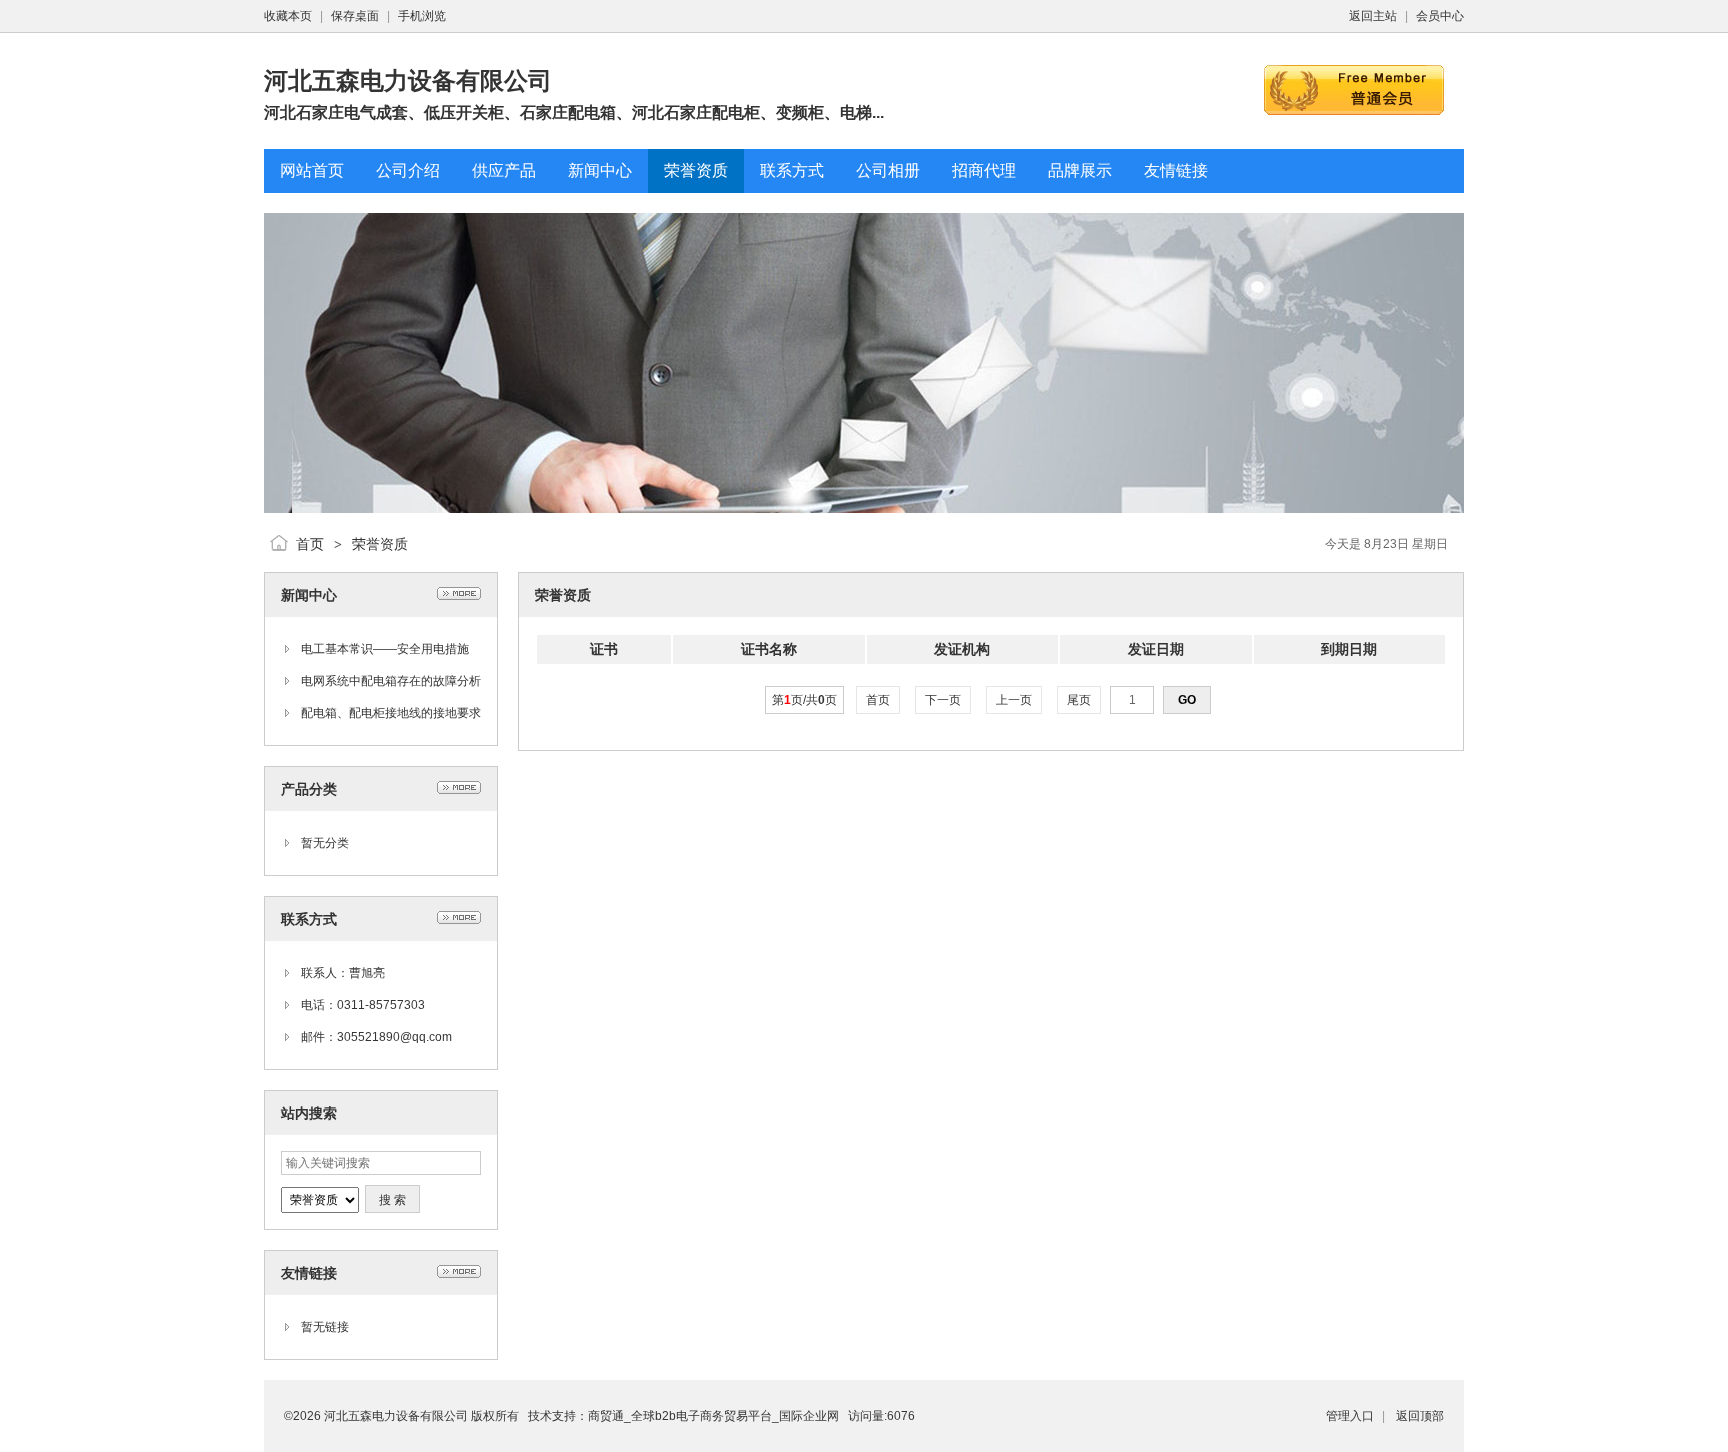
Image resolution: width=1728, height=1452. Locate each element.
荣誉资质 (380, 544)
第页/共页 (804, 700)
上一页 (1014, 700)
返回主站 (1373, 16)
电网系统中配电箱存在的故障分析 (391, 681)
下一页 (943, 700)
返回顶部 (1420, 1416)
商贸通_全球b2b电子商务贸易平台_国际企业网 (713, 1416)
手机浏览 (422, 16)
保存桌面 (355, 16)
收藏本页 (288, 16)
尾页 (1079, 700)
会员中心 (1440, 16)
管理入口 (1350, 1416)
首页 (310, 544)
